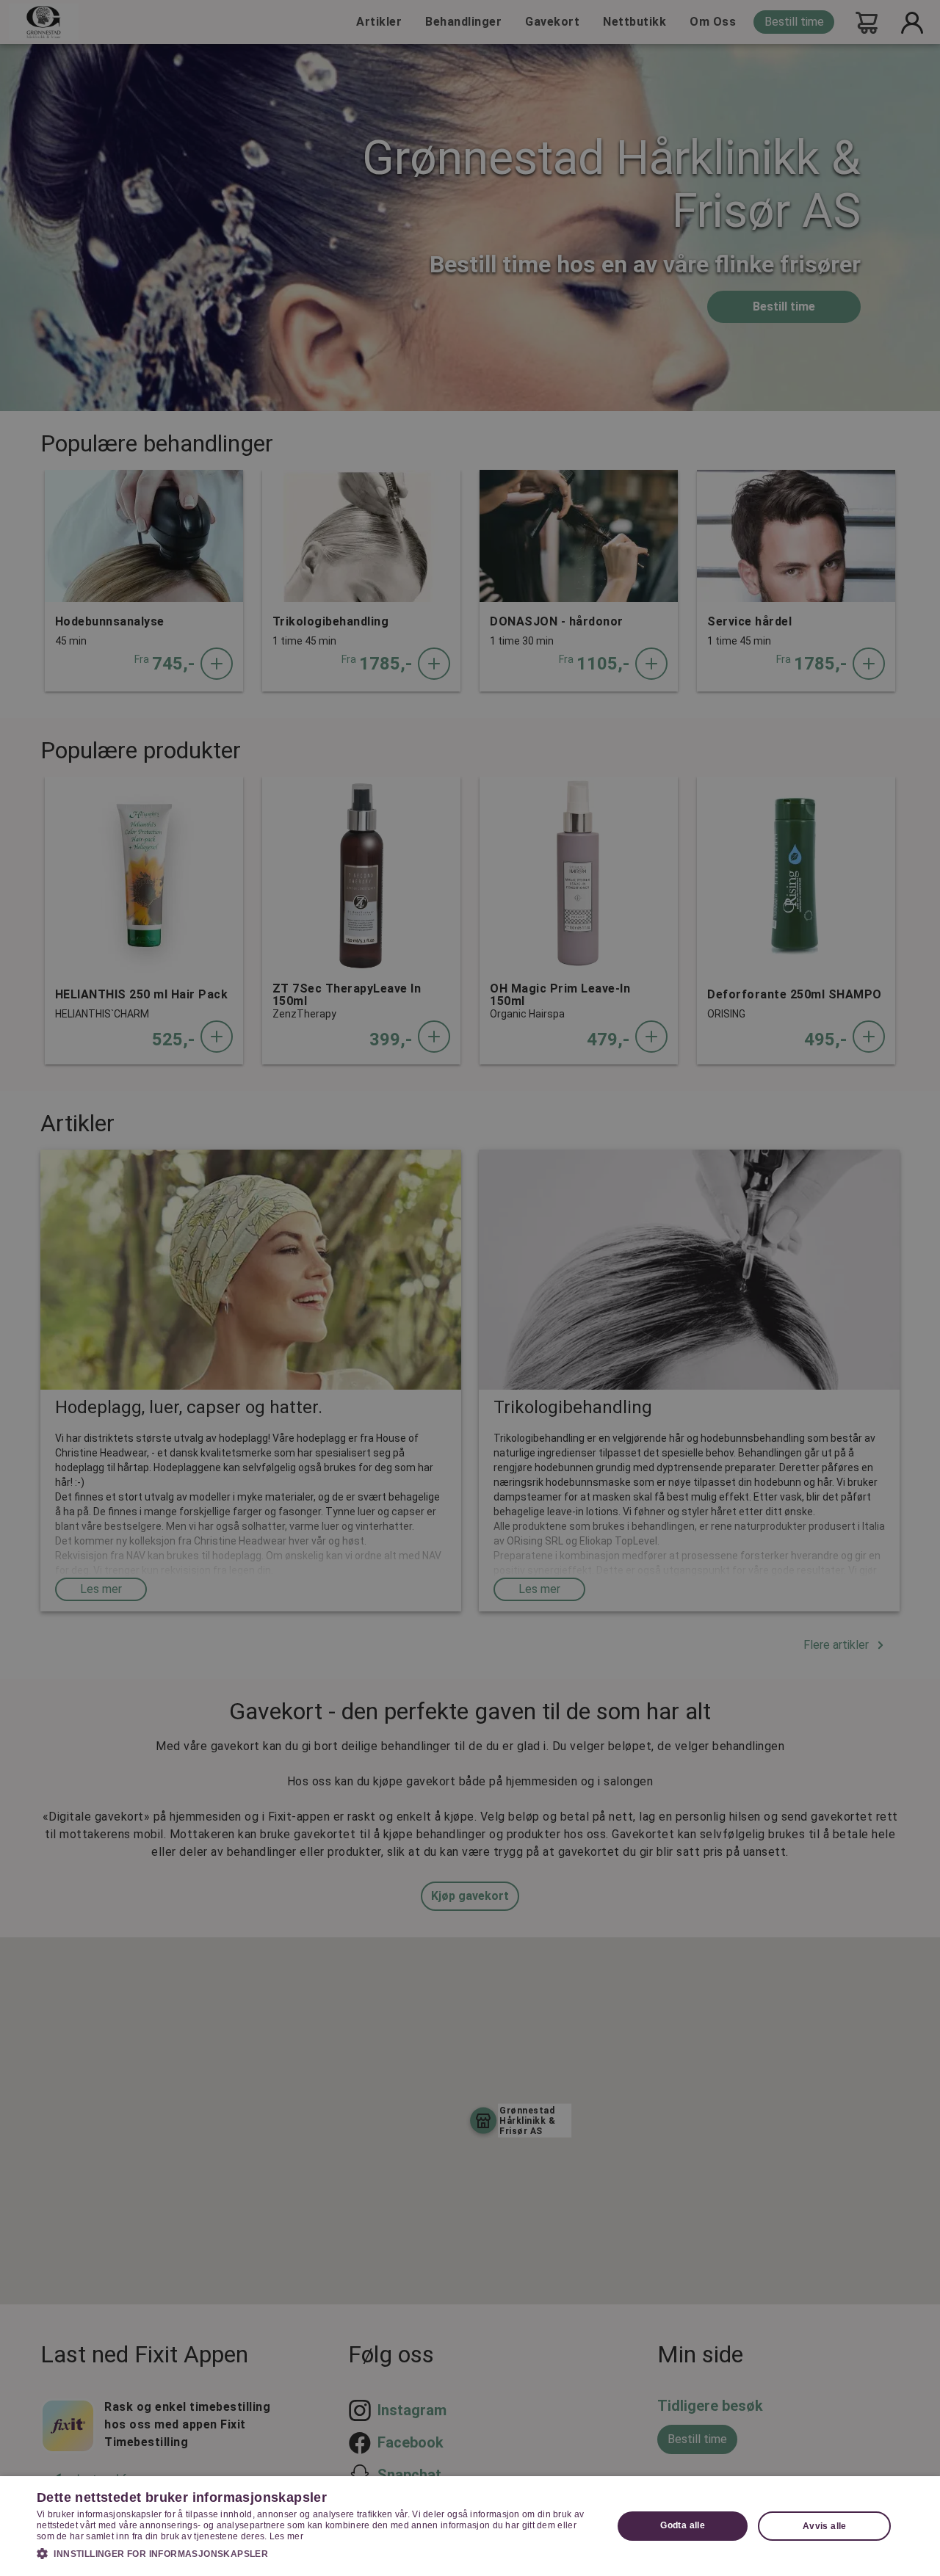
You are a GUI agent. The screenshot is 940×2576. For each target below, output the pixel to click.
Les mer (286, 2536)
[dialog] (470, 2526)
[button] (316, 2553)
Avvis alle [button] (825, 2526)
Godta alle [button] (683, 2525)
